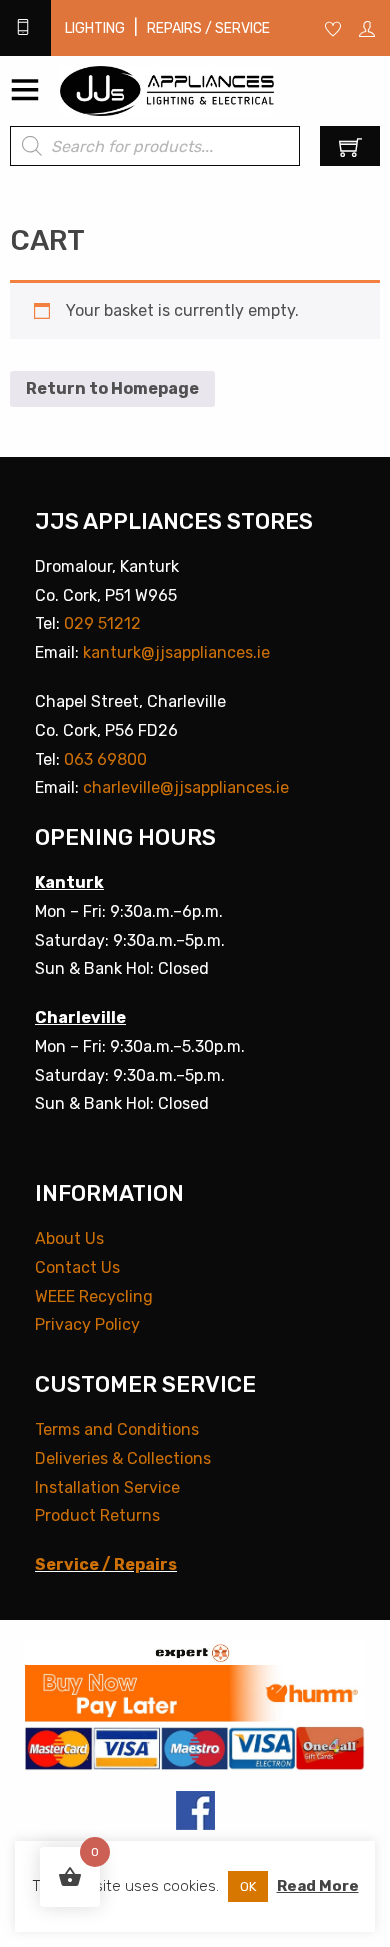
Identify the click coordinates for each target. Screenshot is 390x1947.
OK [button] (248, 1886)
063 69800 (105, 759)
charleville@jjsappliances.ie (186, 787)
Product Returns (97, 1515)
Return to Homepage (112, 388)
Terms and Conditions (117, 1429)
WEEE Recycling (94, 1296)
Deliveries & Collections (123, 1458)
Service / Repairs (106, 1564)
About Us (69, 1238)
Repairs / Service (208, 28)
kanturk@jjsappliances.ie (176, 652)
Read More (318, 1886)
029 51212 (102, 623)
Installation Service (107, 1487)
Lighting (95, 28)
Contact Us (77, 1267)
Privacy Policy (87, 1324)
